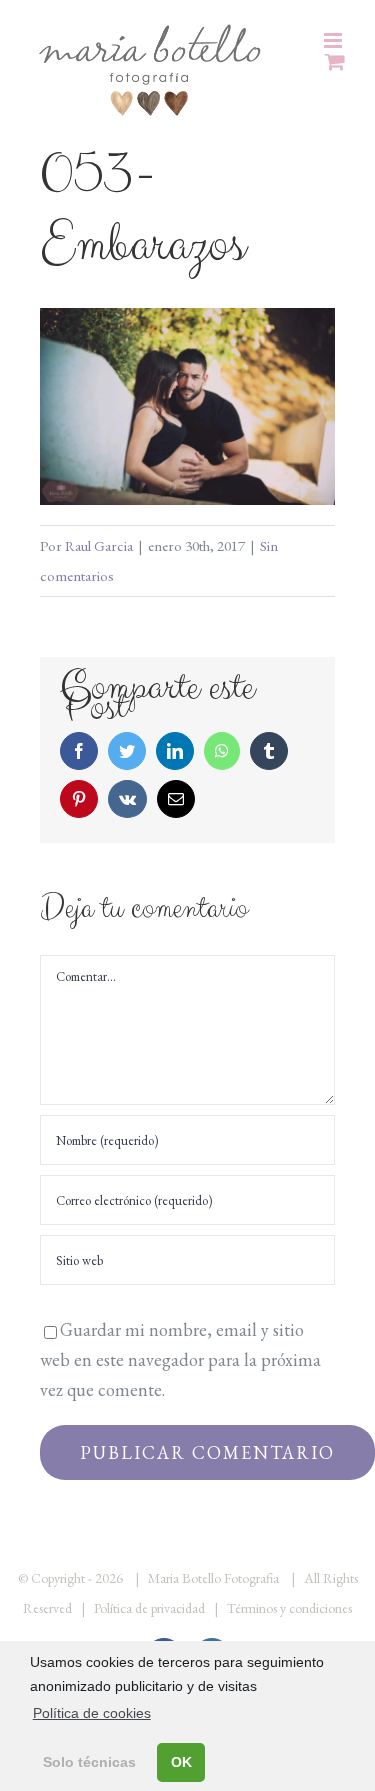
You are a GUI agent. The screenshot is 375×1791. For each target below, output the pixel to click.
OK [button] (181, 1762)
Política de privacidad (149, 1608)
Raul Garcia (99, 545)
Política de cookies (92, 1713)
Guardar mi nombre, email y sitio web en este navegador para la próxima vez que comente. (180, 1359)
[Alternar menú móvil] (334, 40)
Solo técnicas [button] (89, 1762)
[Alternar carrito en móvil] (335, 61)
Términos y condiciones (289, 1608)
